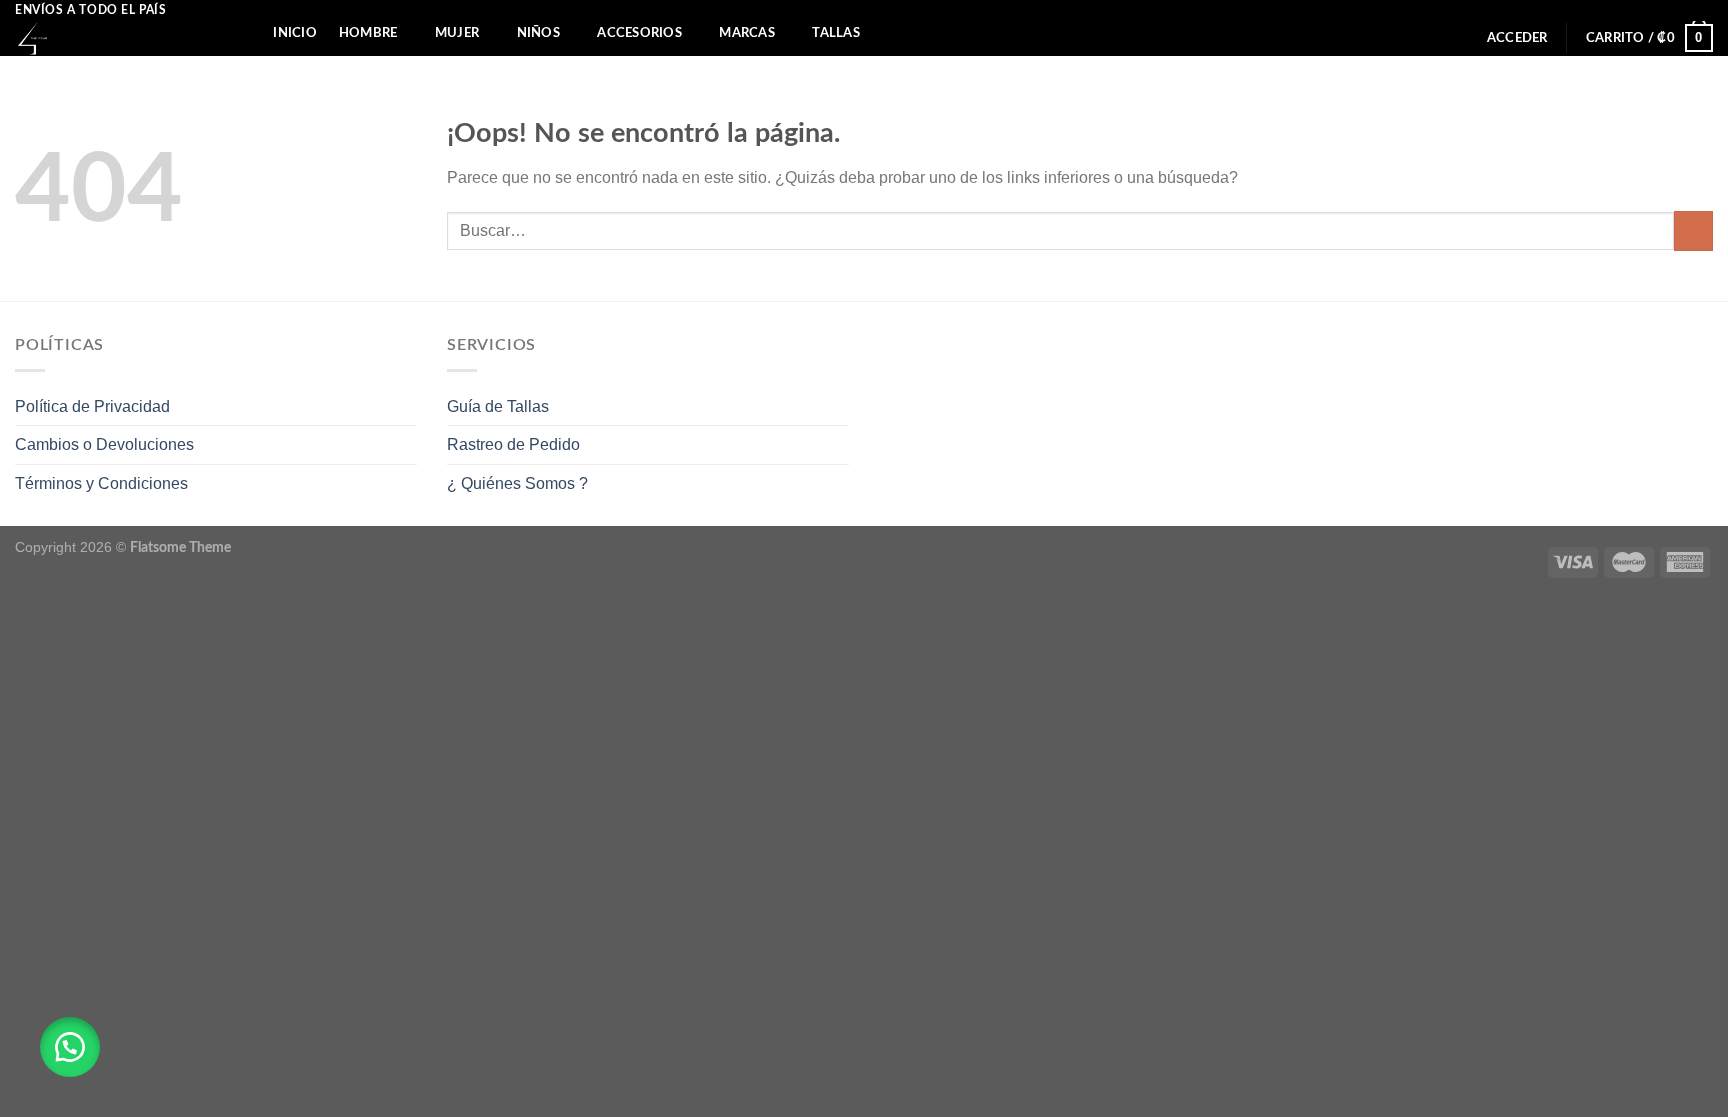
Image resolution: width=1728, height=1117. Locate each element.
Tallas (836, 33)
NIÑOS (538, 33)
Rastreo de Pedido (513, 444)
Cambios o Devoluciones (104, 444)
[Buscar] (243, 33)
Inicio (295, 33)
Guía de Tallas (498, 406)
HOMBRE (368, 33)
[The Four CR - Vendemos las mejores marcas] (110, 38)
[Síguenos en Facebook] (1684, 10)
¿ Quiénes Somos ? (517, 483)
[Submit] (1693, 230)
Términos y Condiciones (101, 483)
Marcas (747, 33)
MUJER (457, 33)
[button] (70, 1047)
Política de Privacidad (92, 406)
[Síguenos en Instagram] (1703, 10)
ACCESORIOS (639, 33)
